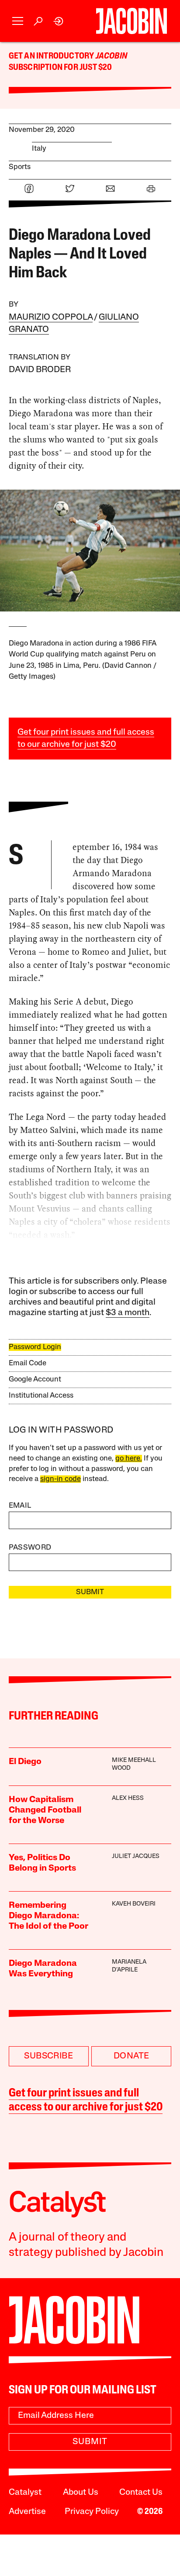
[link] (59, 21)
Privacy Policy (92, 2512)
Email (20, 1506)
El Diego (25, 1762)
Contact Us (141, 2493)
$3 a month (128, 1313)
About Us (81, 2493)
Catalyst (25, 2493)
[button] (18, 21)
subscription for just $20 (61, 68)
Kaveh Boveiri (134, 1904)
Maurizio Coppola (51, 318)
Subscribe (48, 2056)
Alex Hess (128, 1798)
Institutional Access (41, 1396)
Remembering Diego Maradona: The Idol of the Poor (48, 1916)
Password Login (35, 1347)
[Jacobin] (131, 21)
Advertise (27, 2512)
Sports (20, 167)
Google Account (35, 1380)
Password (30, 1548)
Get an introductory (52, 56)
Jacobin (111, 56)
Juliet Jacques (136, 1856)
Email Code (28, 1363)
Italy (39, 149)
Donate (131, 2056)
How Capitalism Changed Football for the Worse (45, 1810)
